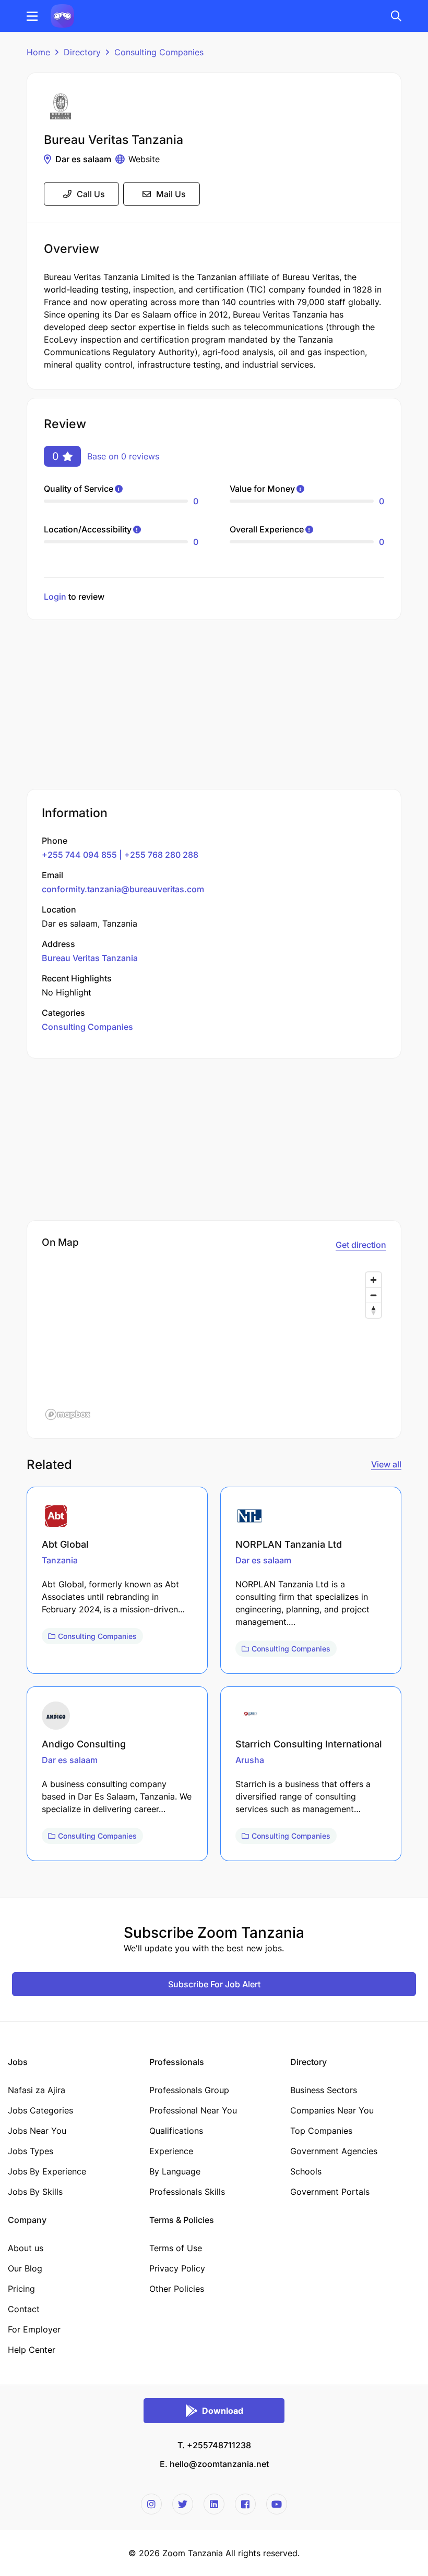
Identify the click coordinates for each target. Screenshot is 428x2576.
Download (223, 2411)
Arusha (250, 1760)
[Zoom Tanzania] (62, 15)
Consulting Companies (159, 52)
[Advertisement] (214, 706)
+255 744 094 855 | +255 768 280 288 (120, 855)
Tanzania (60, 1560)
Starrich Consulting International (309, 1744)
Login (55, 597)
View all (386, 1464)
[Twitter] (183, 2504)
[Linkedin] (214, 2504)
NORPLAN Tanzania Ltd (289, 1544)
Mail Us (171, 194)
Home (38, 52)
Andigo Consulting (84, 1744)
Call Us (91, 194)
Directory (82, 52)
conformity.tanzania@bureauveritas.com (123, 889)
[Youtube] (277, 2504)
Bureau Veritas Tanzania (90, 958)
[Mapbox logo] (68, 1414)
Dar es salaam (83, 159)
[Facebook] (245, 2504)
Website (144, 159)
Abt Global (65, 1544)
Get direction (361, 1245)
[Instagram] (151, 2504)
